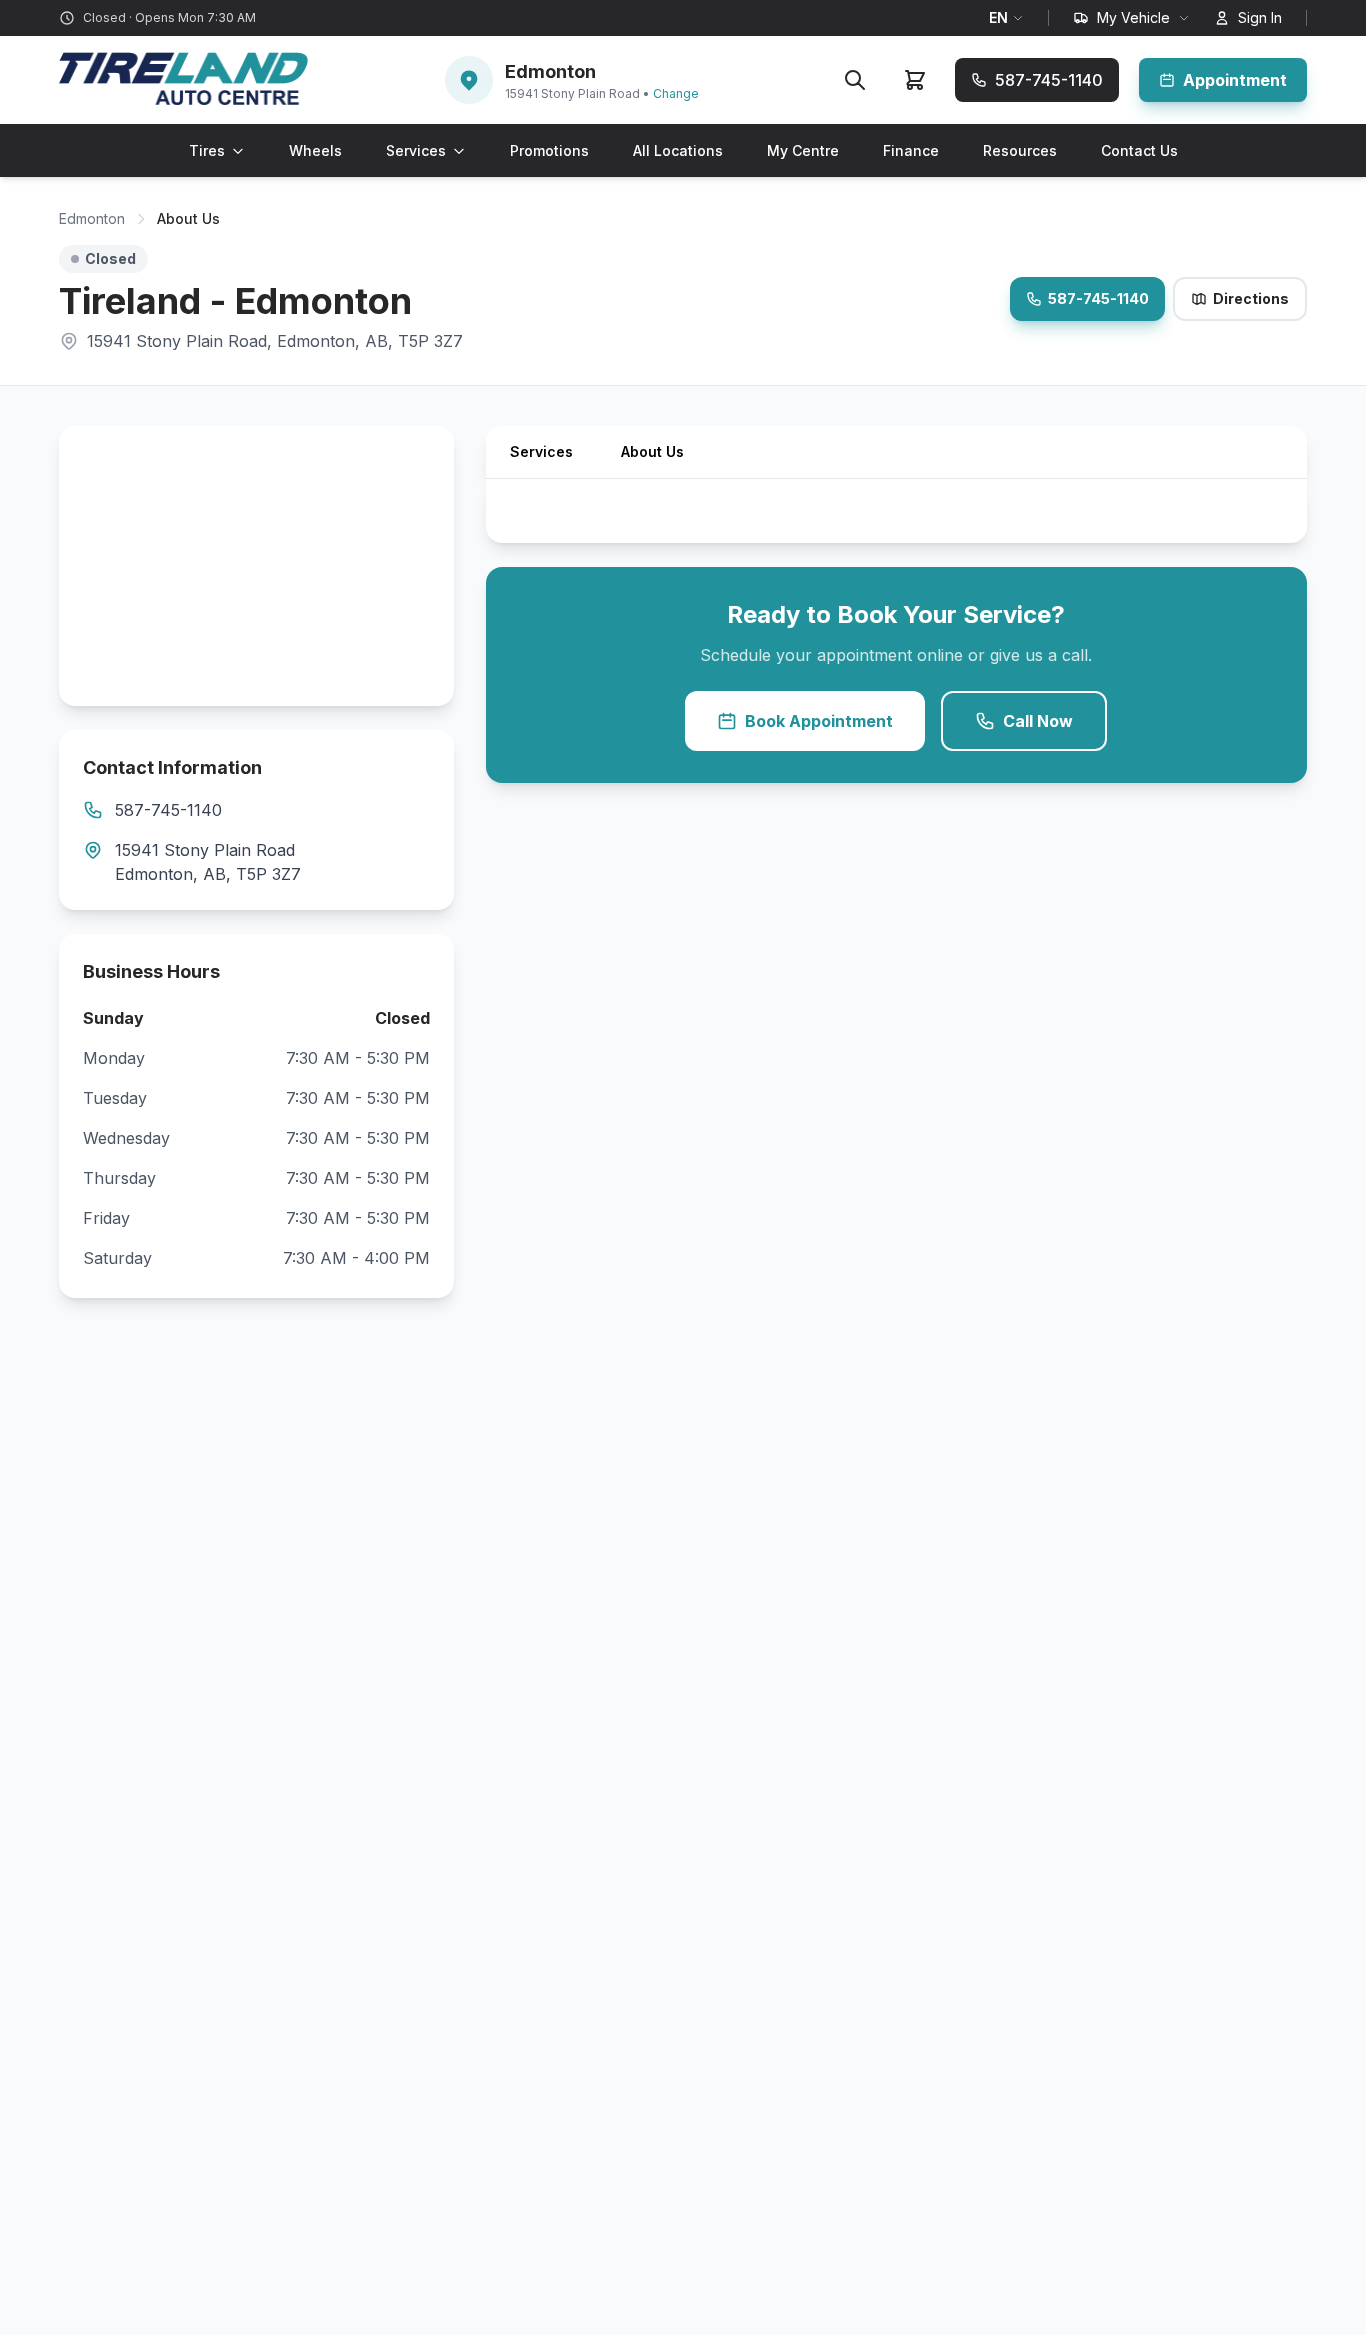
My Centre (803, 150)
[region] (256, 566)
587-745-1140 (1098, 298)
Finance (911, 150)
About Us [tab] (652, 451)
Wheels (315, 150)
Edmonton (92, 218)
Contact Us (1139, 150)
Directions (1251, 298)
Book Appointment (819, 721)
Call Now (1038, 721)
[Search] (855, 80)
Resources (1020, 150)
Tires (207, 150)
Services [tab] (541, 451)
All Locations (678, 150)
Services (416, 150)
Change (676, 93)
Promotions (549, 150)
